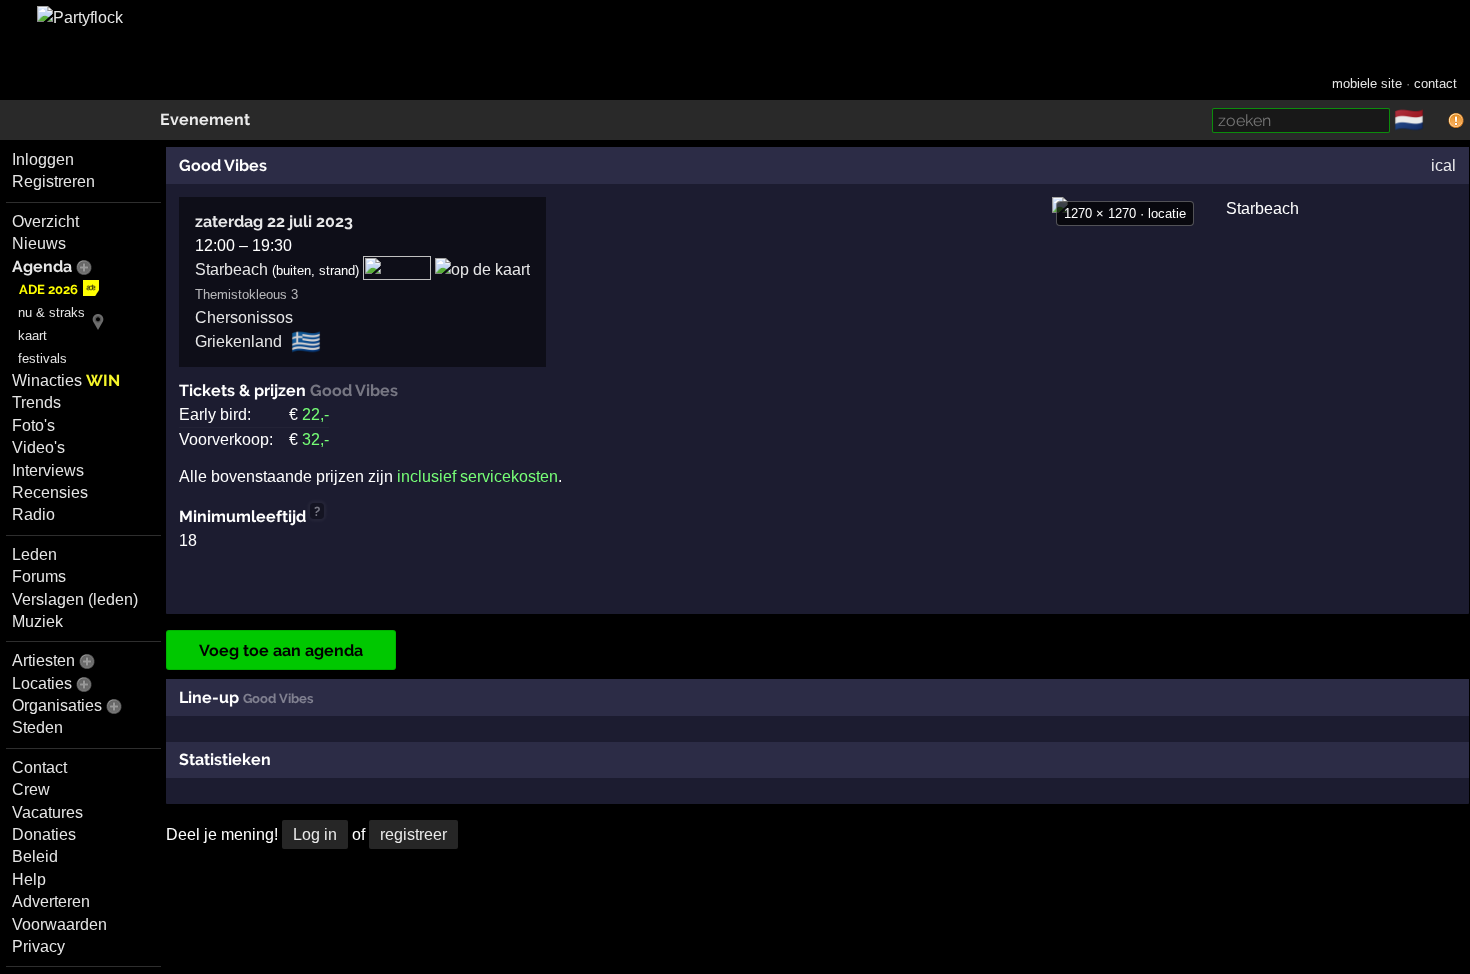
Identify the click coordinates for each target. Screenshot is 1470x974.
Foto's (33, 425)
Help (29, 879)
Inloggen (43, 159)
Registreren (53, 181)
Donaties (44, 834)
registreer (413, 834)
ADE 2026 (48, 289)
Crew (31, 789)
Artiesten (43, 660)
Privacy (38, 946)
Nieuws (39, 243)
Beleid (35, 856)
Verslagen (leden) (75, 599)
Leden (34, 554)
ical (1443, 165)
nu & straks (51, 312)
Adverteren (51, 901)
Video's (38, 447)
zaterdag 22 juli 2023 (274, 221)
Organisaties (57, 705)
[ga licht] (1436, 121)
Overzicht (45, 221)
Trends (36, 402)
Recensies (50, 492)
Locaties (42, 683)
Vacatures (47, 812)
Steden (37, 727)
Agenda (42, 266)
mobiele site (1367, 83)
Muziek (37, 621)
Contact (39, 767)
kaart (32, 335)
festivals (42, 358)
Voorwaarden (59, 924)
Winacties (66, 380)
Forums (39, 576)
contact (1435, 83)
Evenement (205, 119)
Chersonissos (244, 317)
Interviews (48, 470)
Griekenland (238, 341)
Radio (33, 514)
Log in (315, 834)
